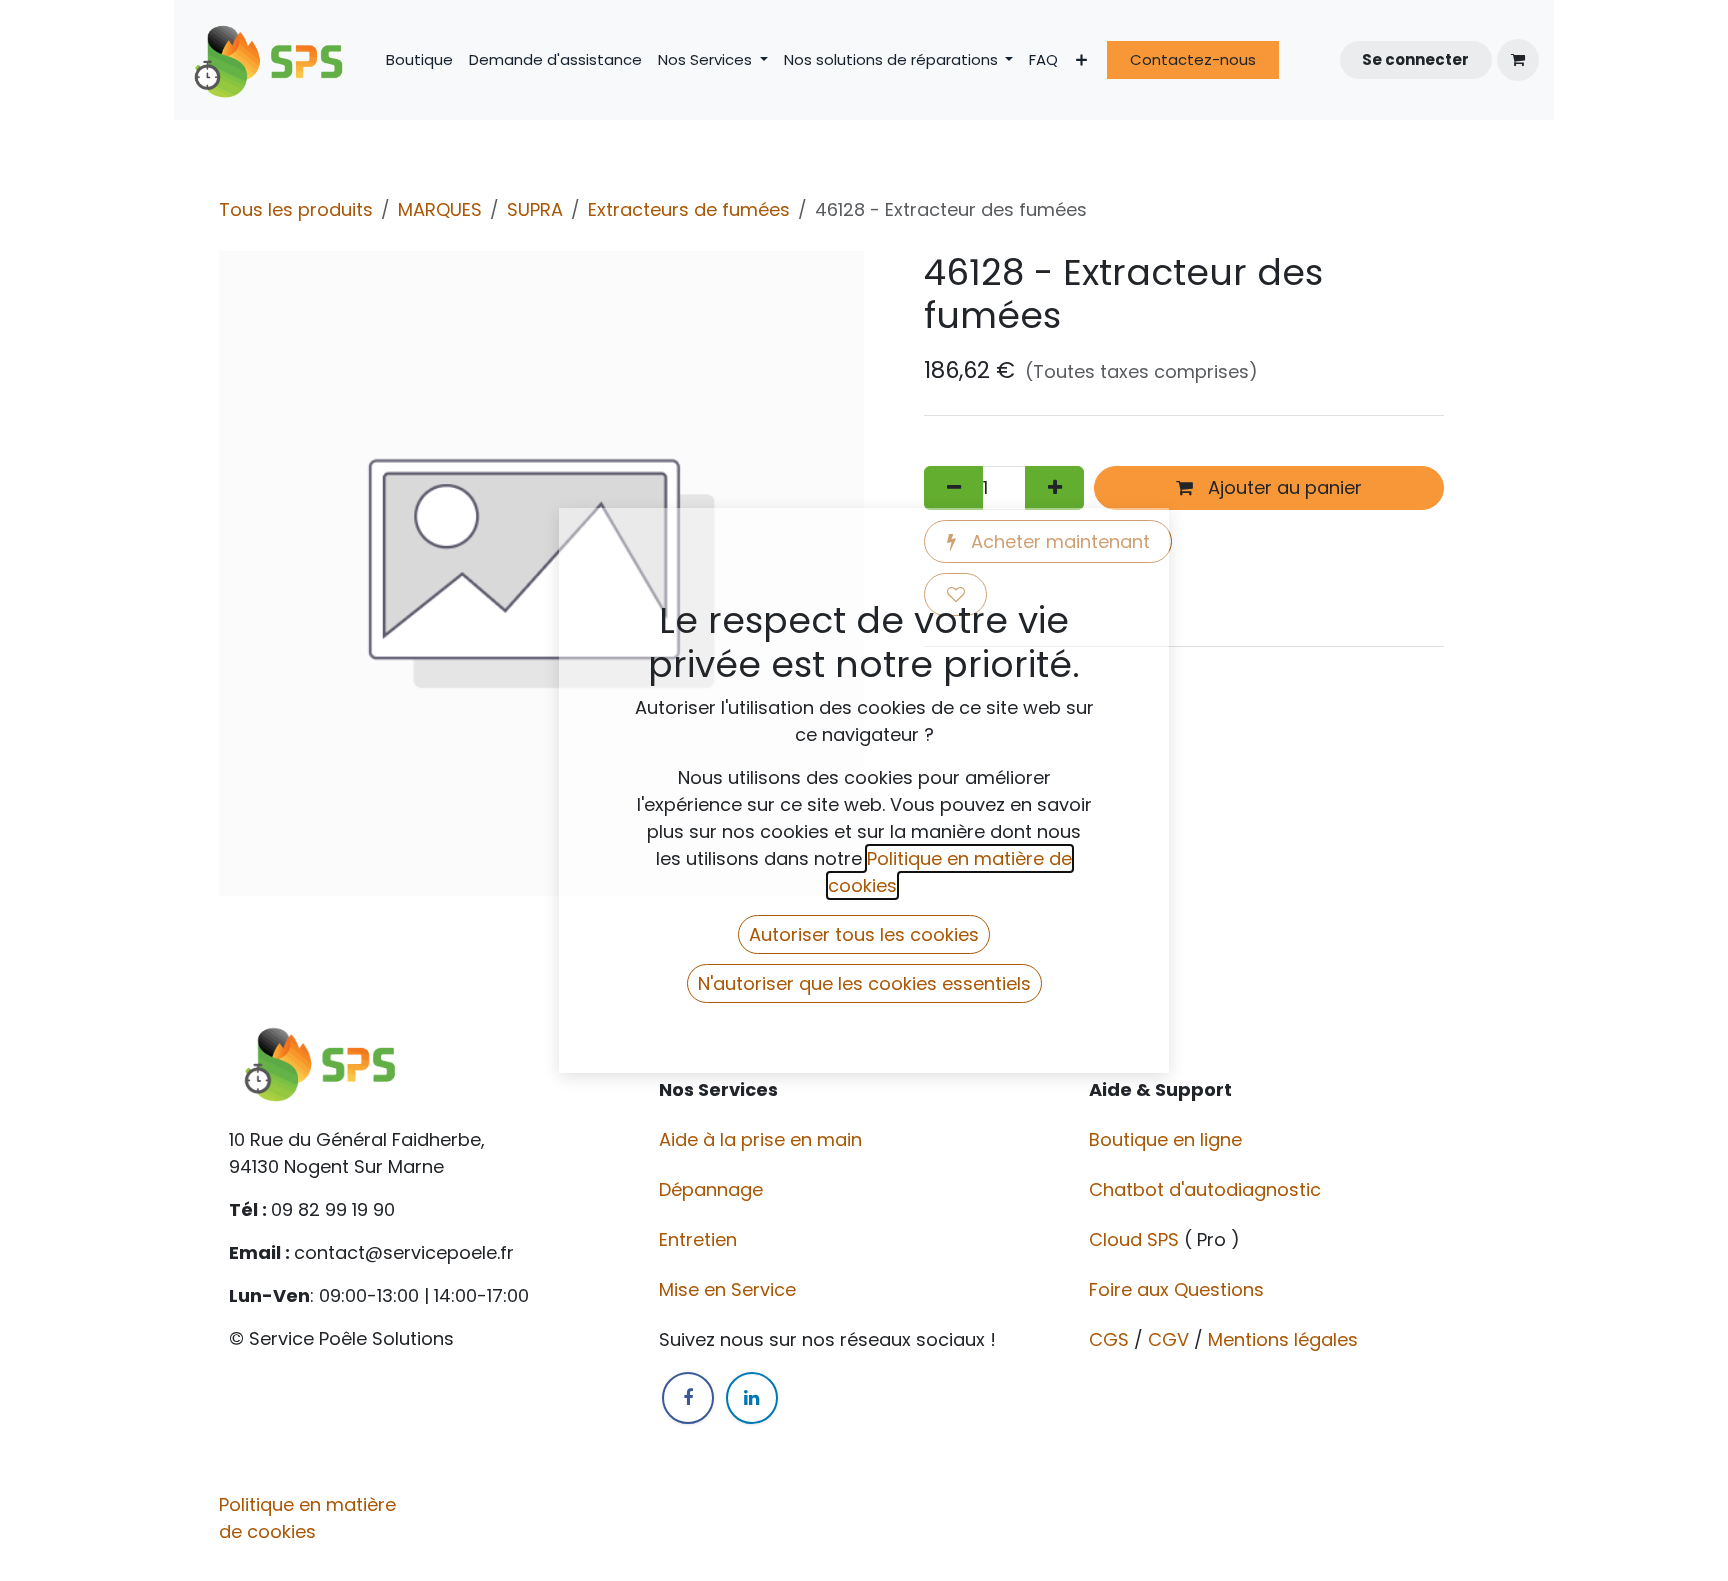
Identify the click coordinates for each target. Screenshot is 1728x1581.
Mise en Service (730, 1289)
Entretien (698, 1239)
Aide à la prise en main (760, 1139)
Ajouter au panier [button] (1282, 487)
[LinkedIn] (752, 1398)
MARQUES (440, 209)
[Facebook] (688, 1398)
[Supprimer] (953, 487)
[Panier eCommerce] (1518, 60)
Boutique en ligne (1168, 1139)
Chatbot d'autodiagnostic (1207, 1189)
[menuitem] (419, 60)
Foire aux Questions (1179, 1289)
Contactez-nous (1193, 59)
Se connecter (1415, 59)
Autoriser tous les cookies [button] (864, 934)
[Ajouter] (1054, 487)
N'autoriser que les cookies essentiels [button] (864, 983)
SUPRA (535, 209)
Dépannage (713, 1189)
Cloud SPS (1136, 1239)
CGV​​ (1168, 1339)
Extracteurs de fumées (689, 209)
